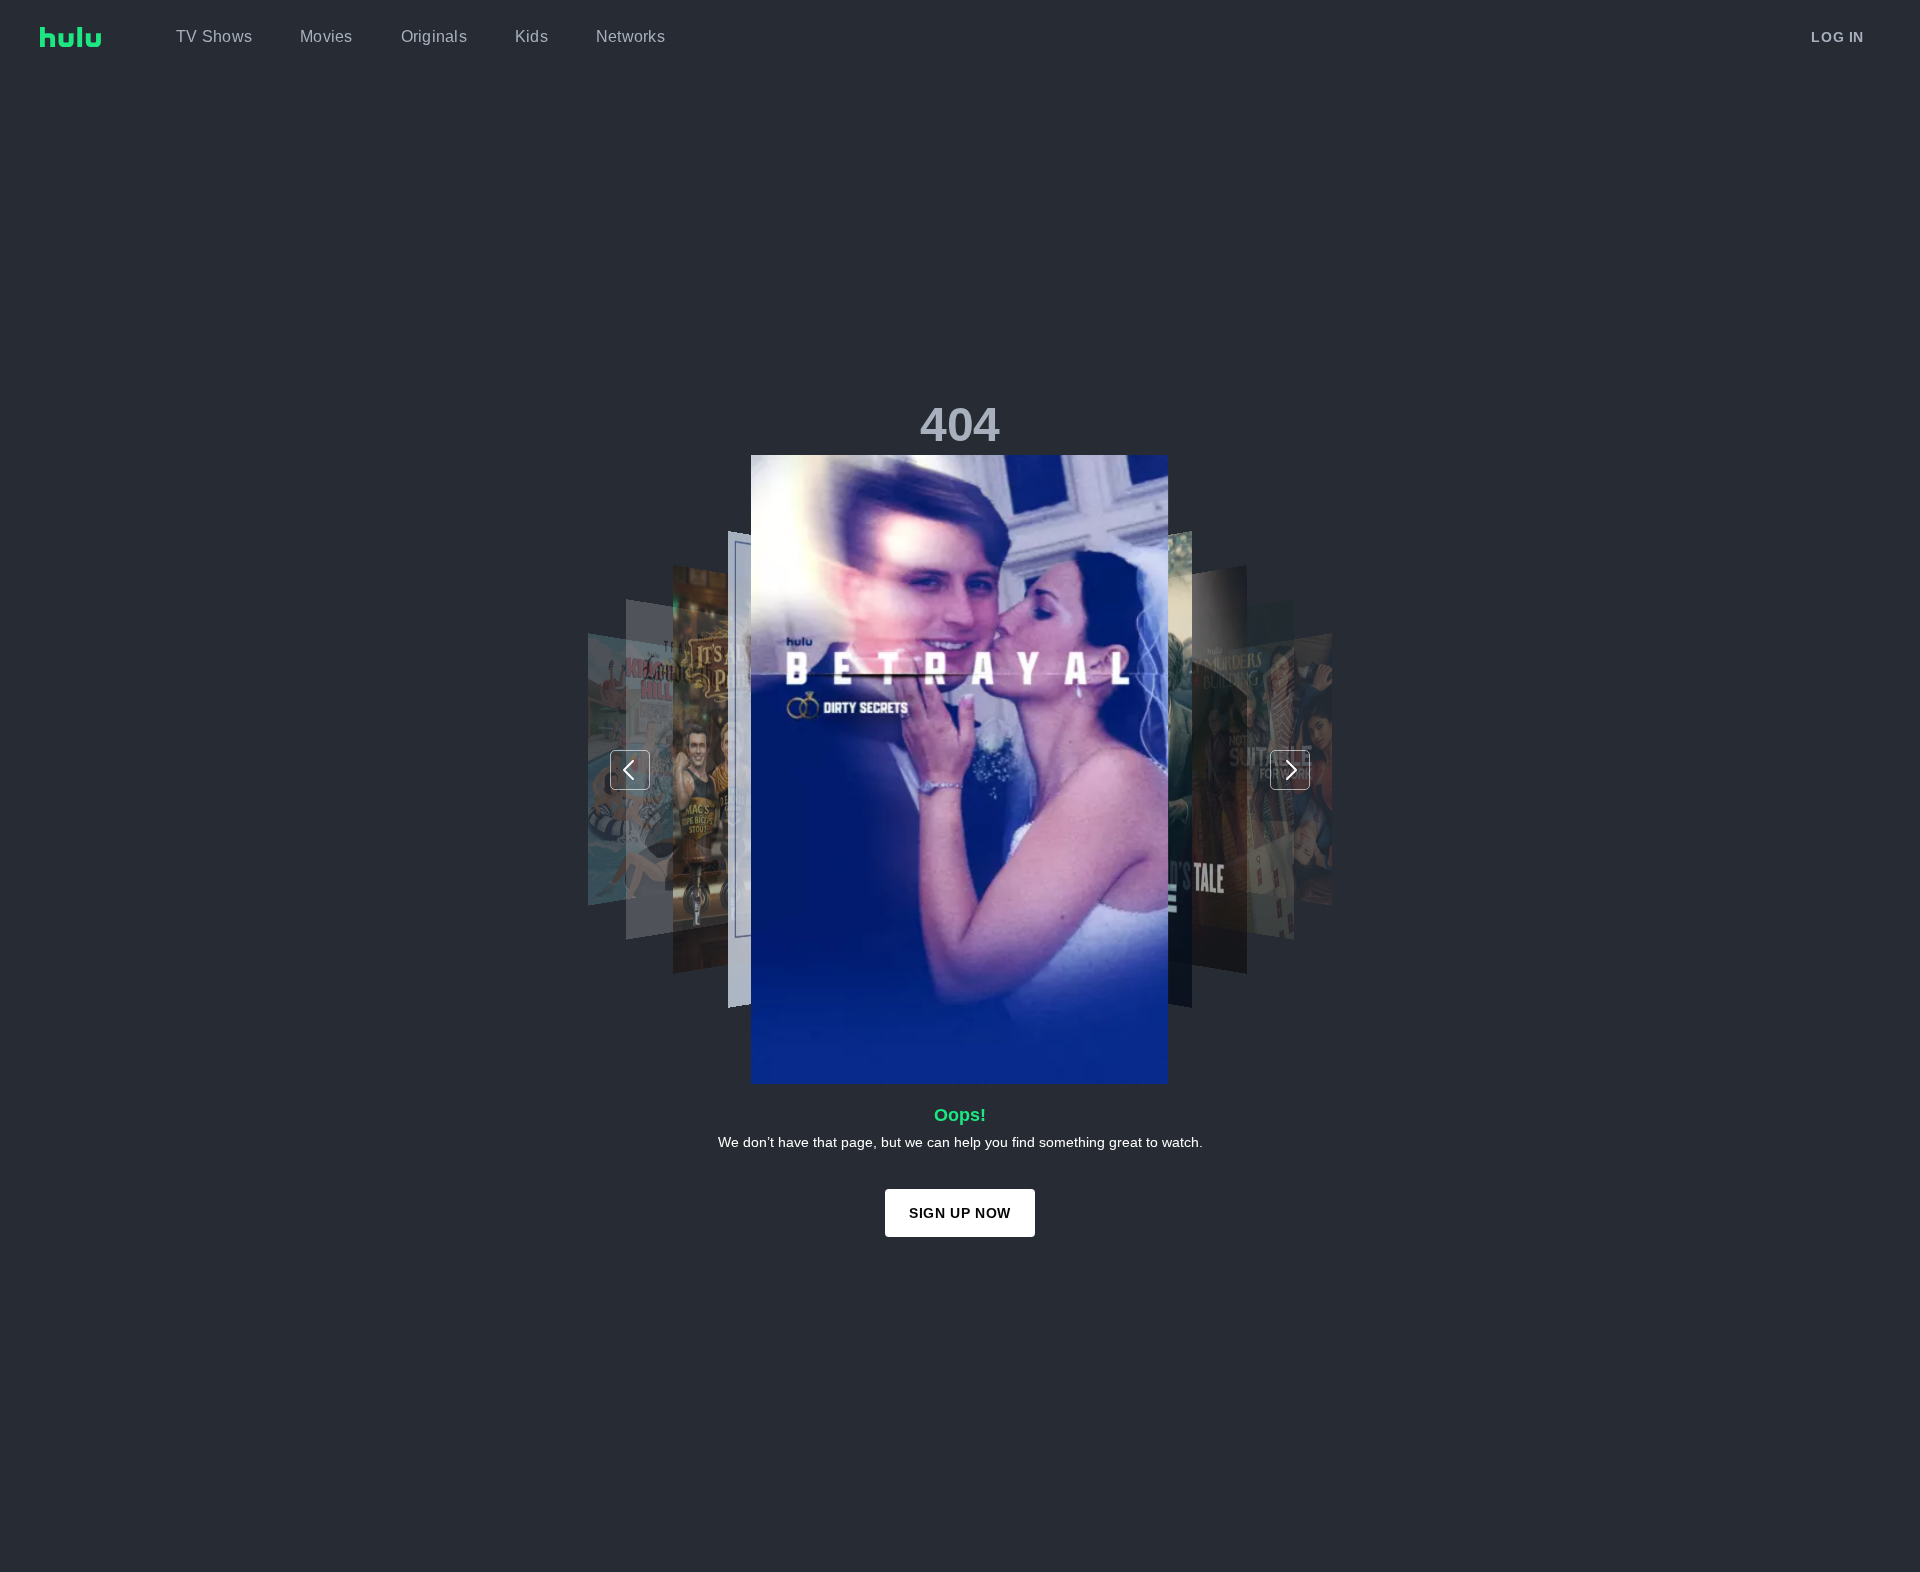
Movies (326, 36)
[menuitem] (214, 37)
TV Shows (214, 36)
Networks (630, 36)
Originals (434, 36)
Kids (531, 36)
